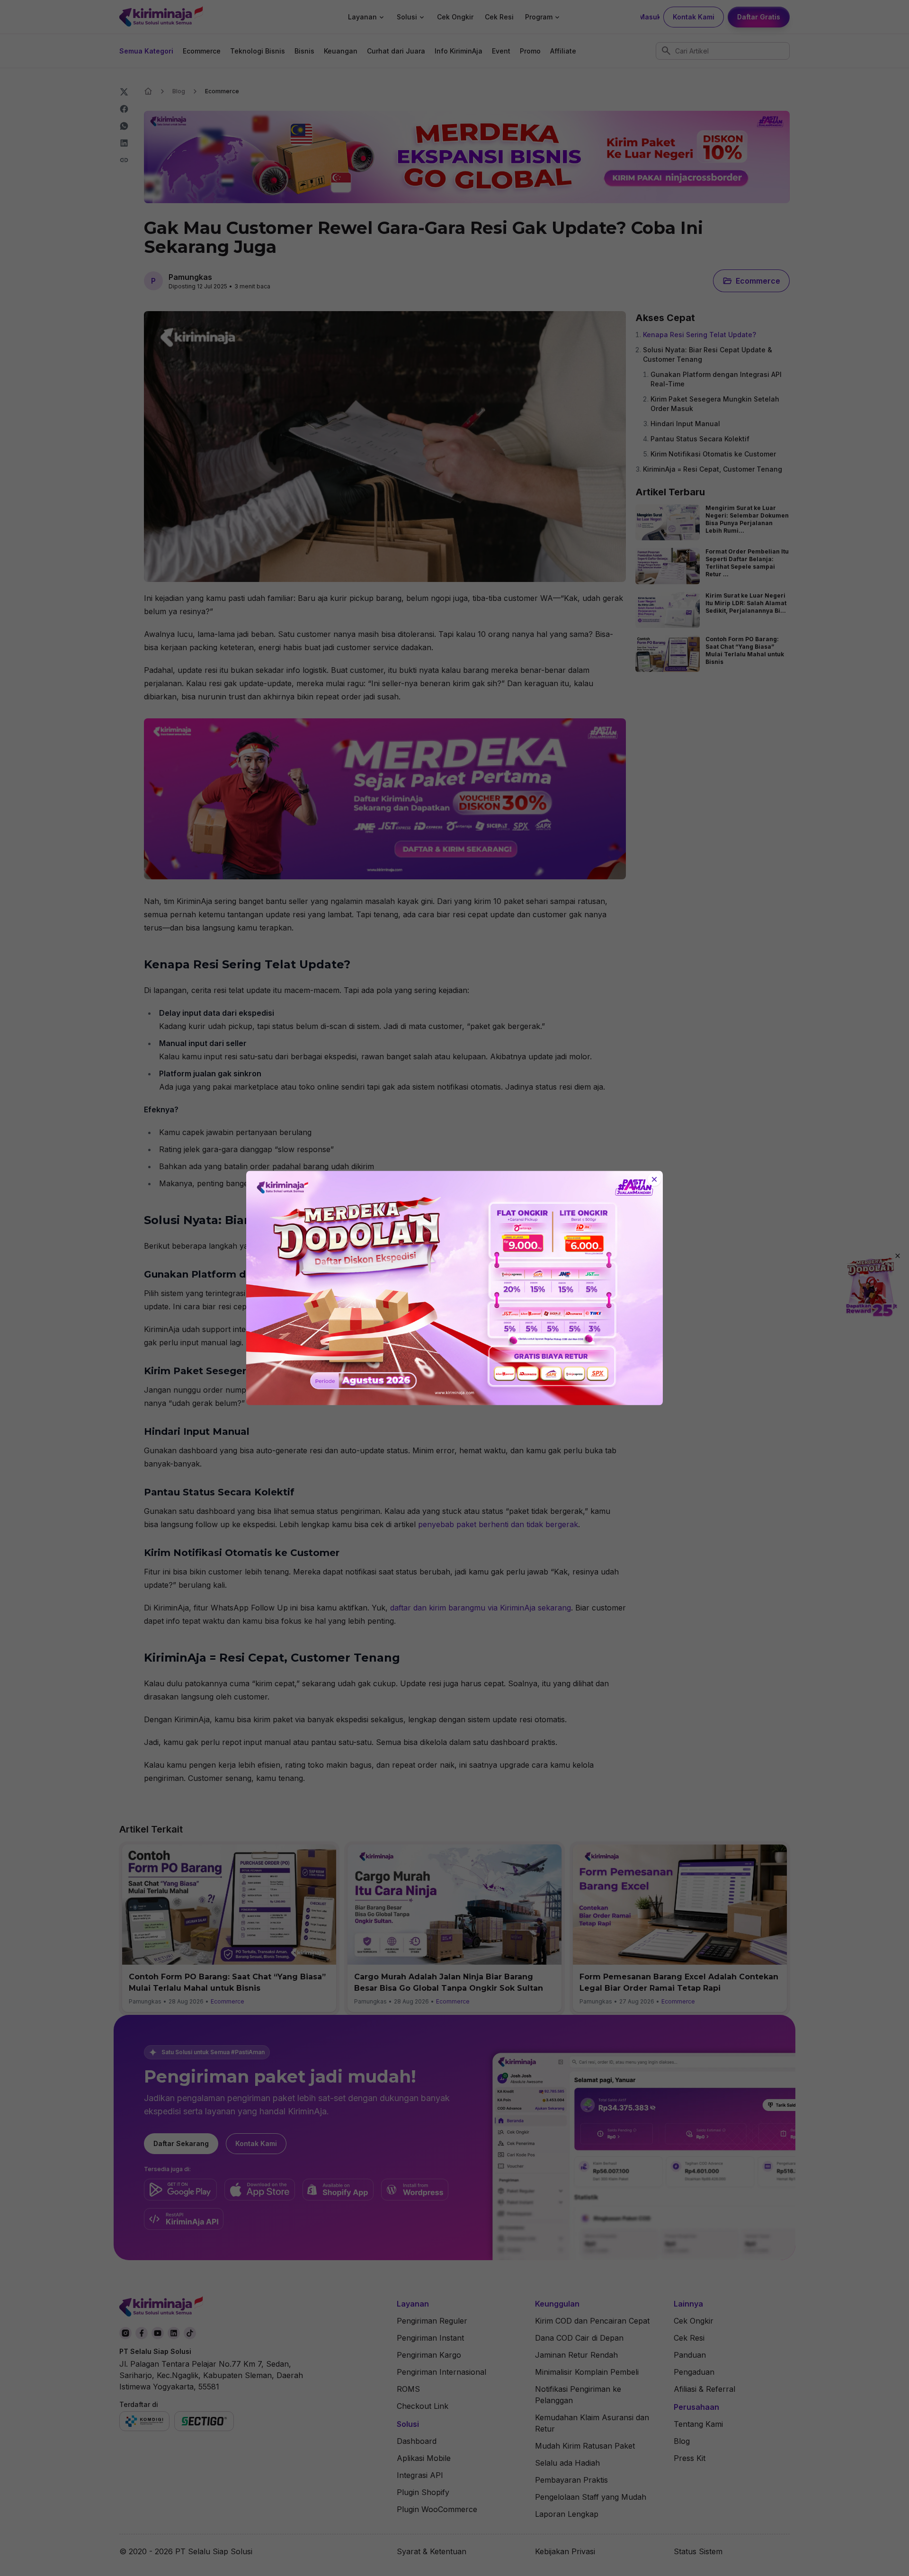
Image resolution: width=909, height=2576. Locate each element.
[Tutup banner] (654, 1180)
